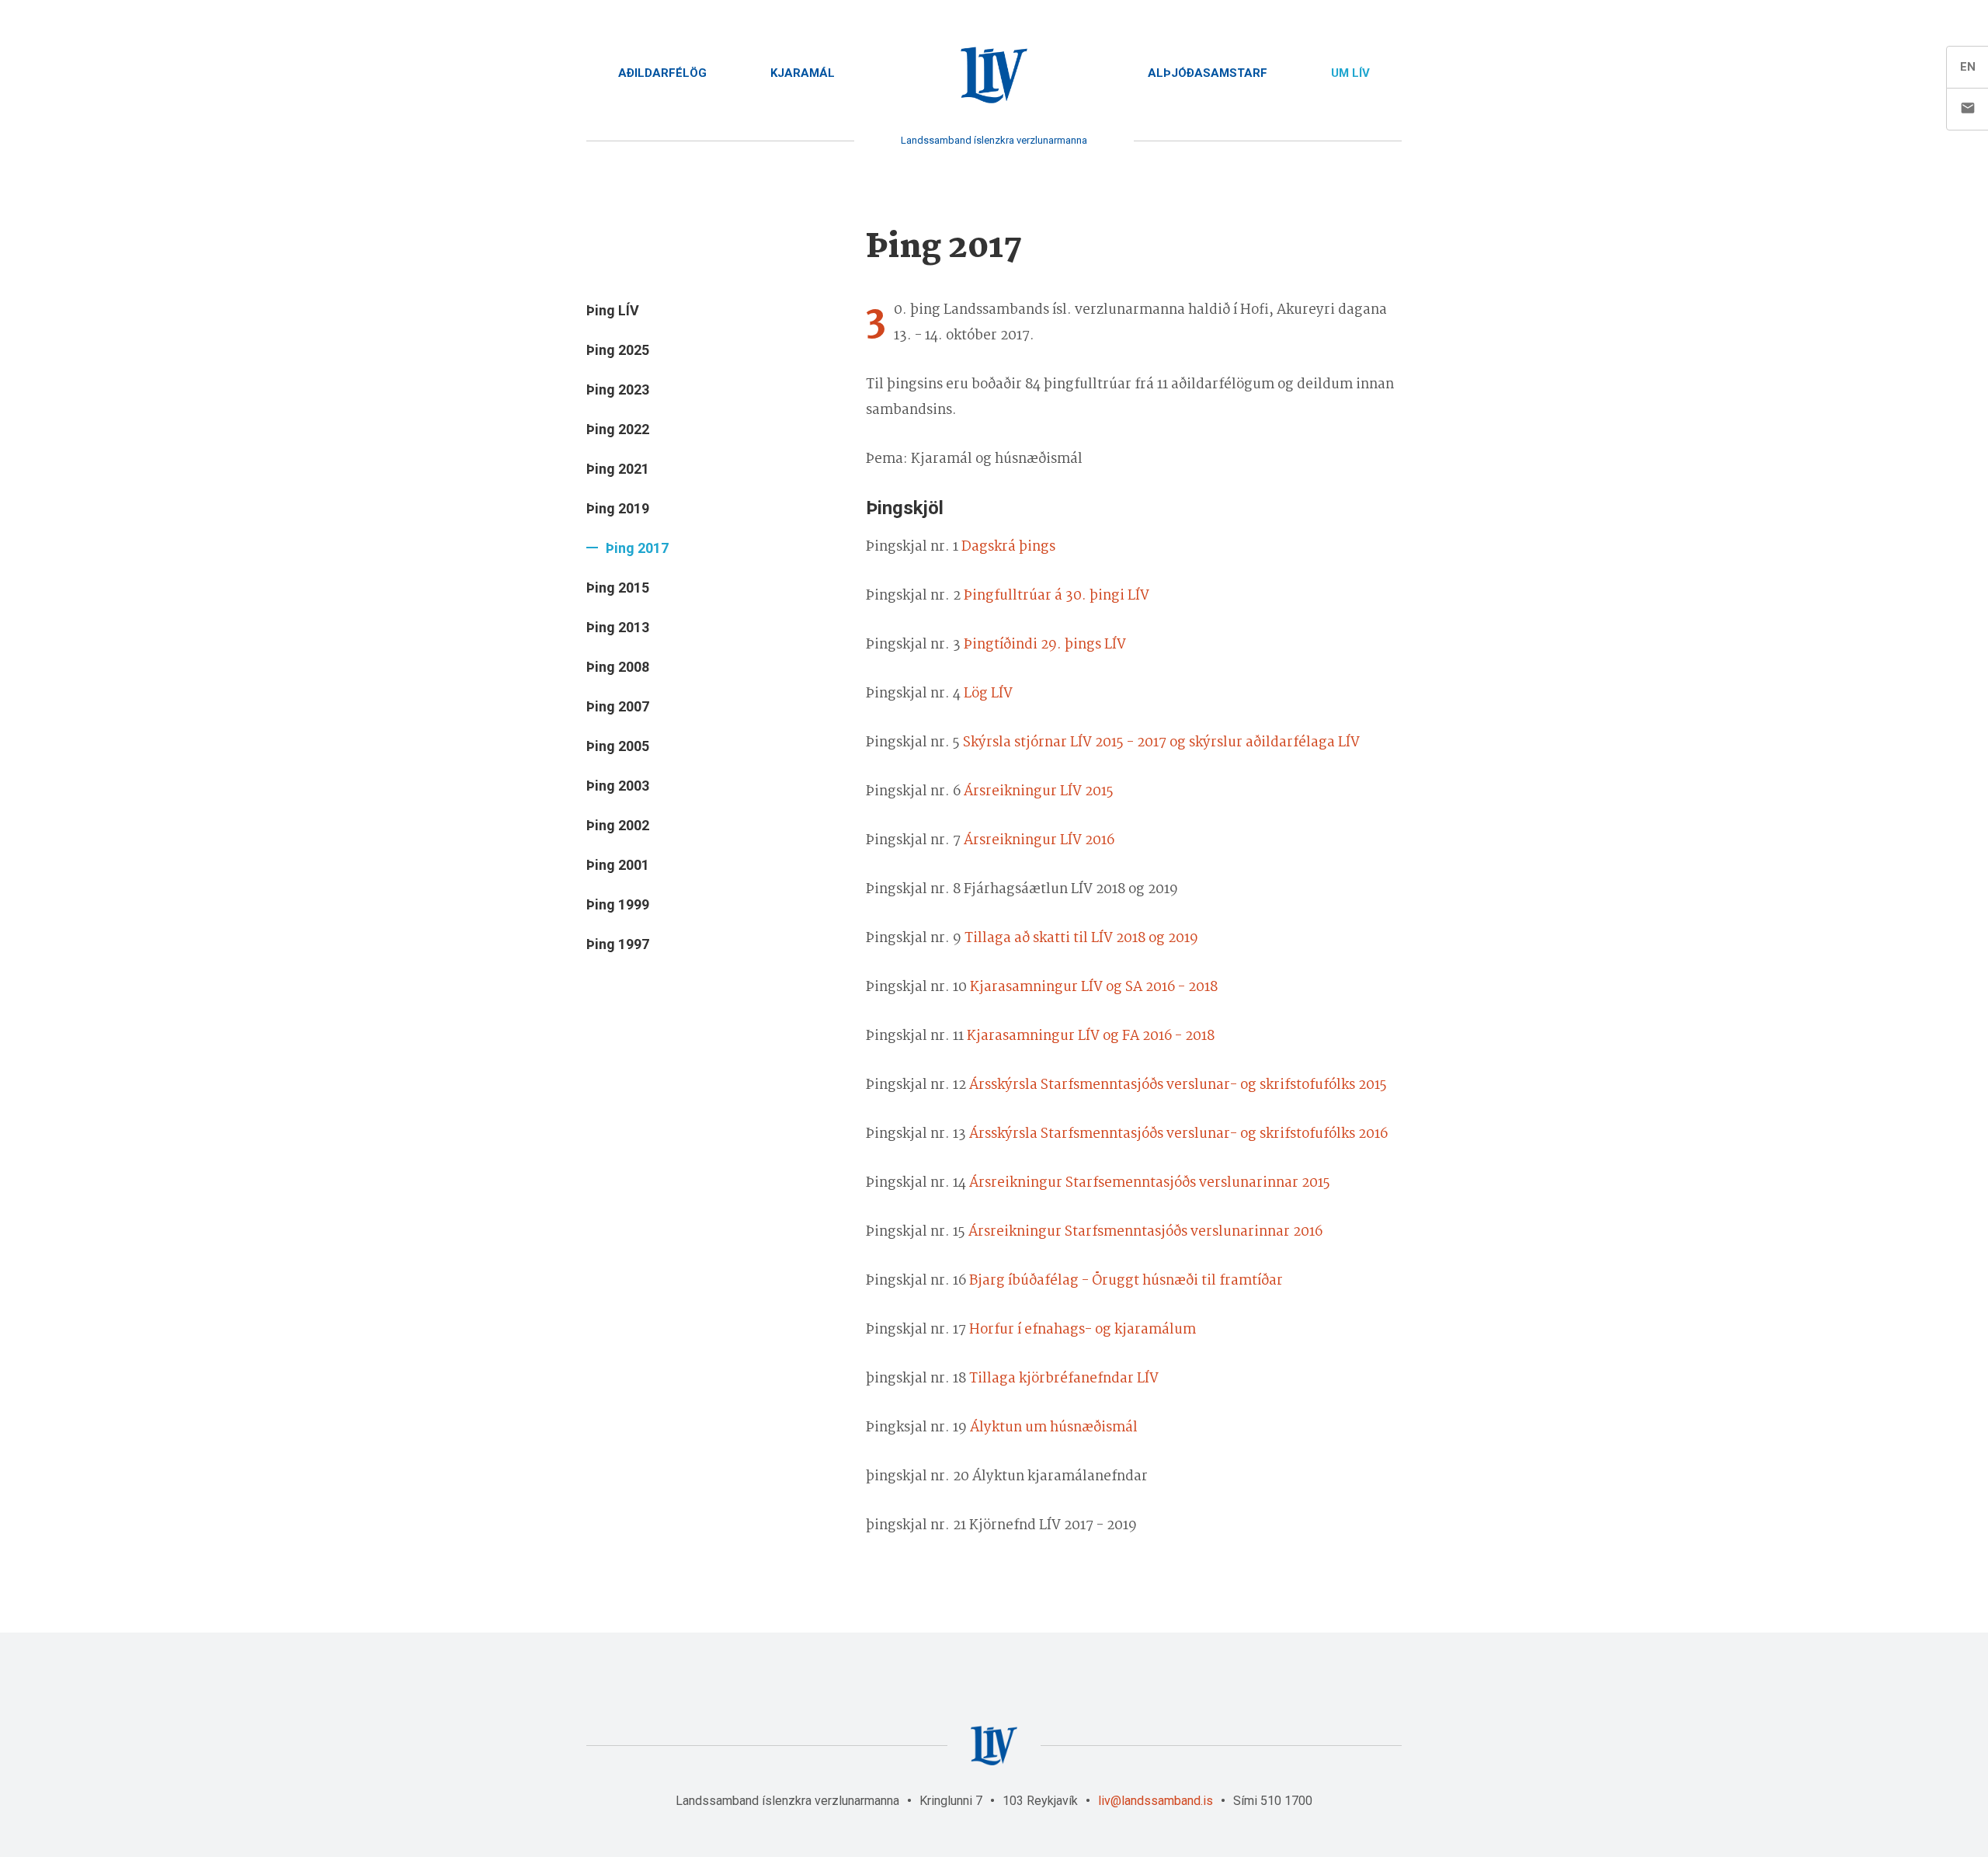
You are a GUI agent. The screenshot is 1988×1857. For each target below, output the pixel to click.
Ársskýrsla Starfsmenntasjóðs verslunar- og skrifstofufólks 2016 (1178, 1134)
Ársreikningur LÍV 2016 (1039, 841)
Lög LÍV (988, 694)
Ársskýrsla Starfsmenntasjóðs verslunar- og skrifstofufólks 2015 (1178, 1085)
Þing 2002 (618, 825)
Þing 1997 (618, 944)
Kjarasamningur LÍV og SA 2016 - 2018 (1094, 988)
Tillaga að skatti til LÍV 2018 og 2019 (1081, 939)
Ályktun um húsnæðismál (1054, 1428)
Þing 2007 (618, 706)
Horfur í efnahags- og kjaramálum (1083, 1330)
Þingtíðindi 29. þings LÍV (1045, 645)
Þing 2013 (618, 627)
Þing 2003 (618, 786)
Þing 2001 (618, 865)
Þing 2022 (618, 429)
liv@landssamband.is (1156, 1801)
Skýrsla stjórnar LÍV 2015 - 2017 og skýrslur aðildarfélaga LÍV (1161, 743)
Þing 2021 (618, 469)
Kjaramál (803, 73)
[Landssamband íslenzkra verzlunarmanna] (994, 76)
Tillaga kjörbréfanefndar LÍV (1064, 1379)
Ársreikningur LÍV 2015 (1039, 792)
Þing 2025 (618, 350)
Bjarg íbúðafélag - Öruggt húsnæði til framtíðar (1126, 1281)
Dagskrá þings (1008, 547)
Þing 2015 (618, 588)
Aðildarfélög (662, 73)
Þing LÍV (613, 310)
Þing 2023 (618, 389)
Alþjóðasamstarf (1208, 73)
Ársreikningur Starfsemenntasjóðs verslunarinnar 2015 (1150, 1183)
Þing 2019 (618, 508)
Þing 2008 (618, 667)
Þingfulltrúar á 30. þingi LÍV (1057, 596)
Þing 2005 (618, 746)
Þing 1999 (618, 904)
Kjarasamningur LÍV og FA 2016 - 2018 (1091, 1036)
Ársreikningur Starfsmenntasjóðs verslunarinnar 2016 (1145, 1232)
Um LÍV (1350, 73)
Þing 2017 (637, 548)
